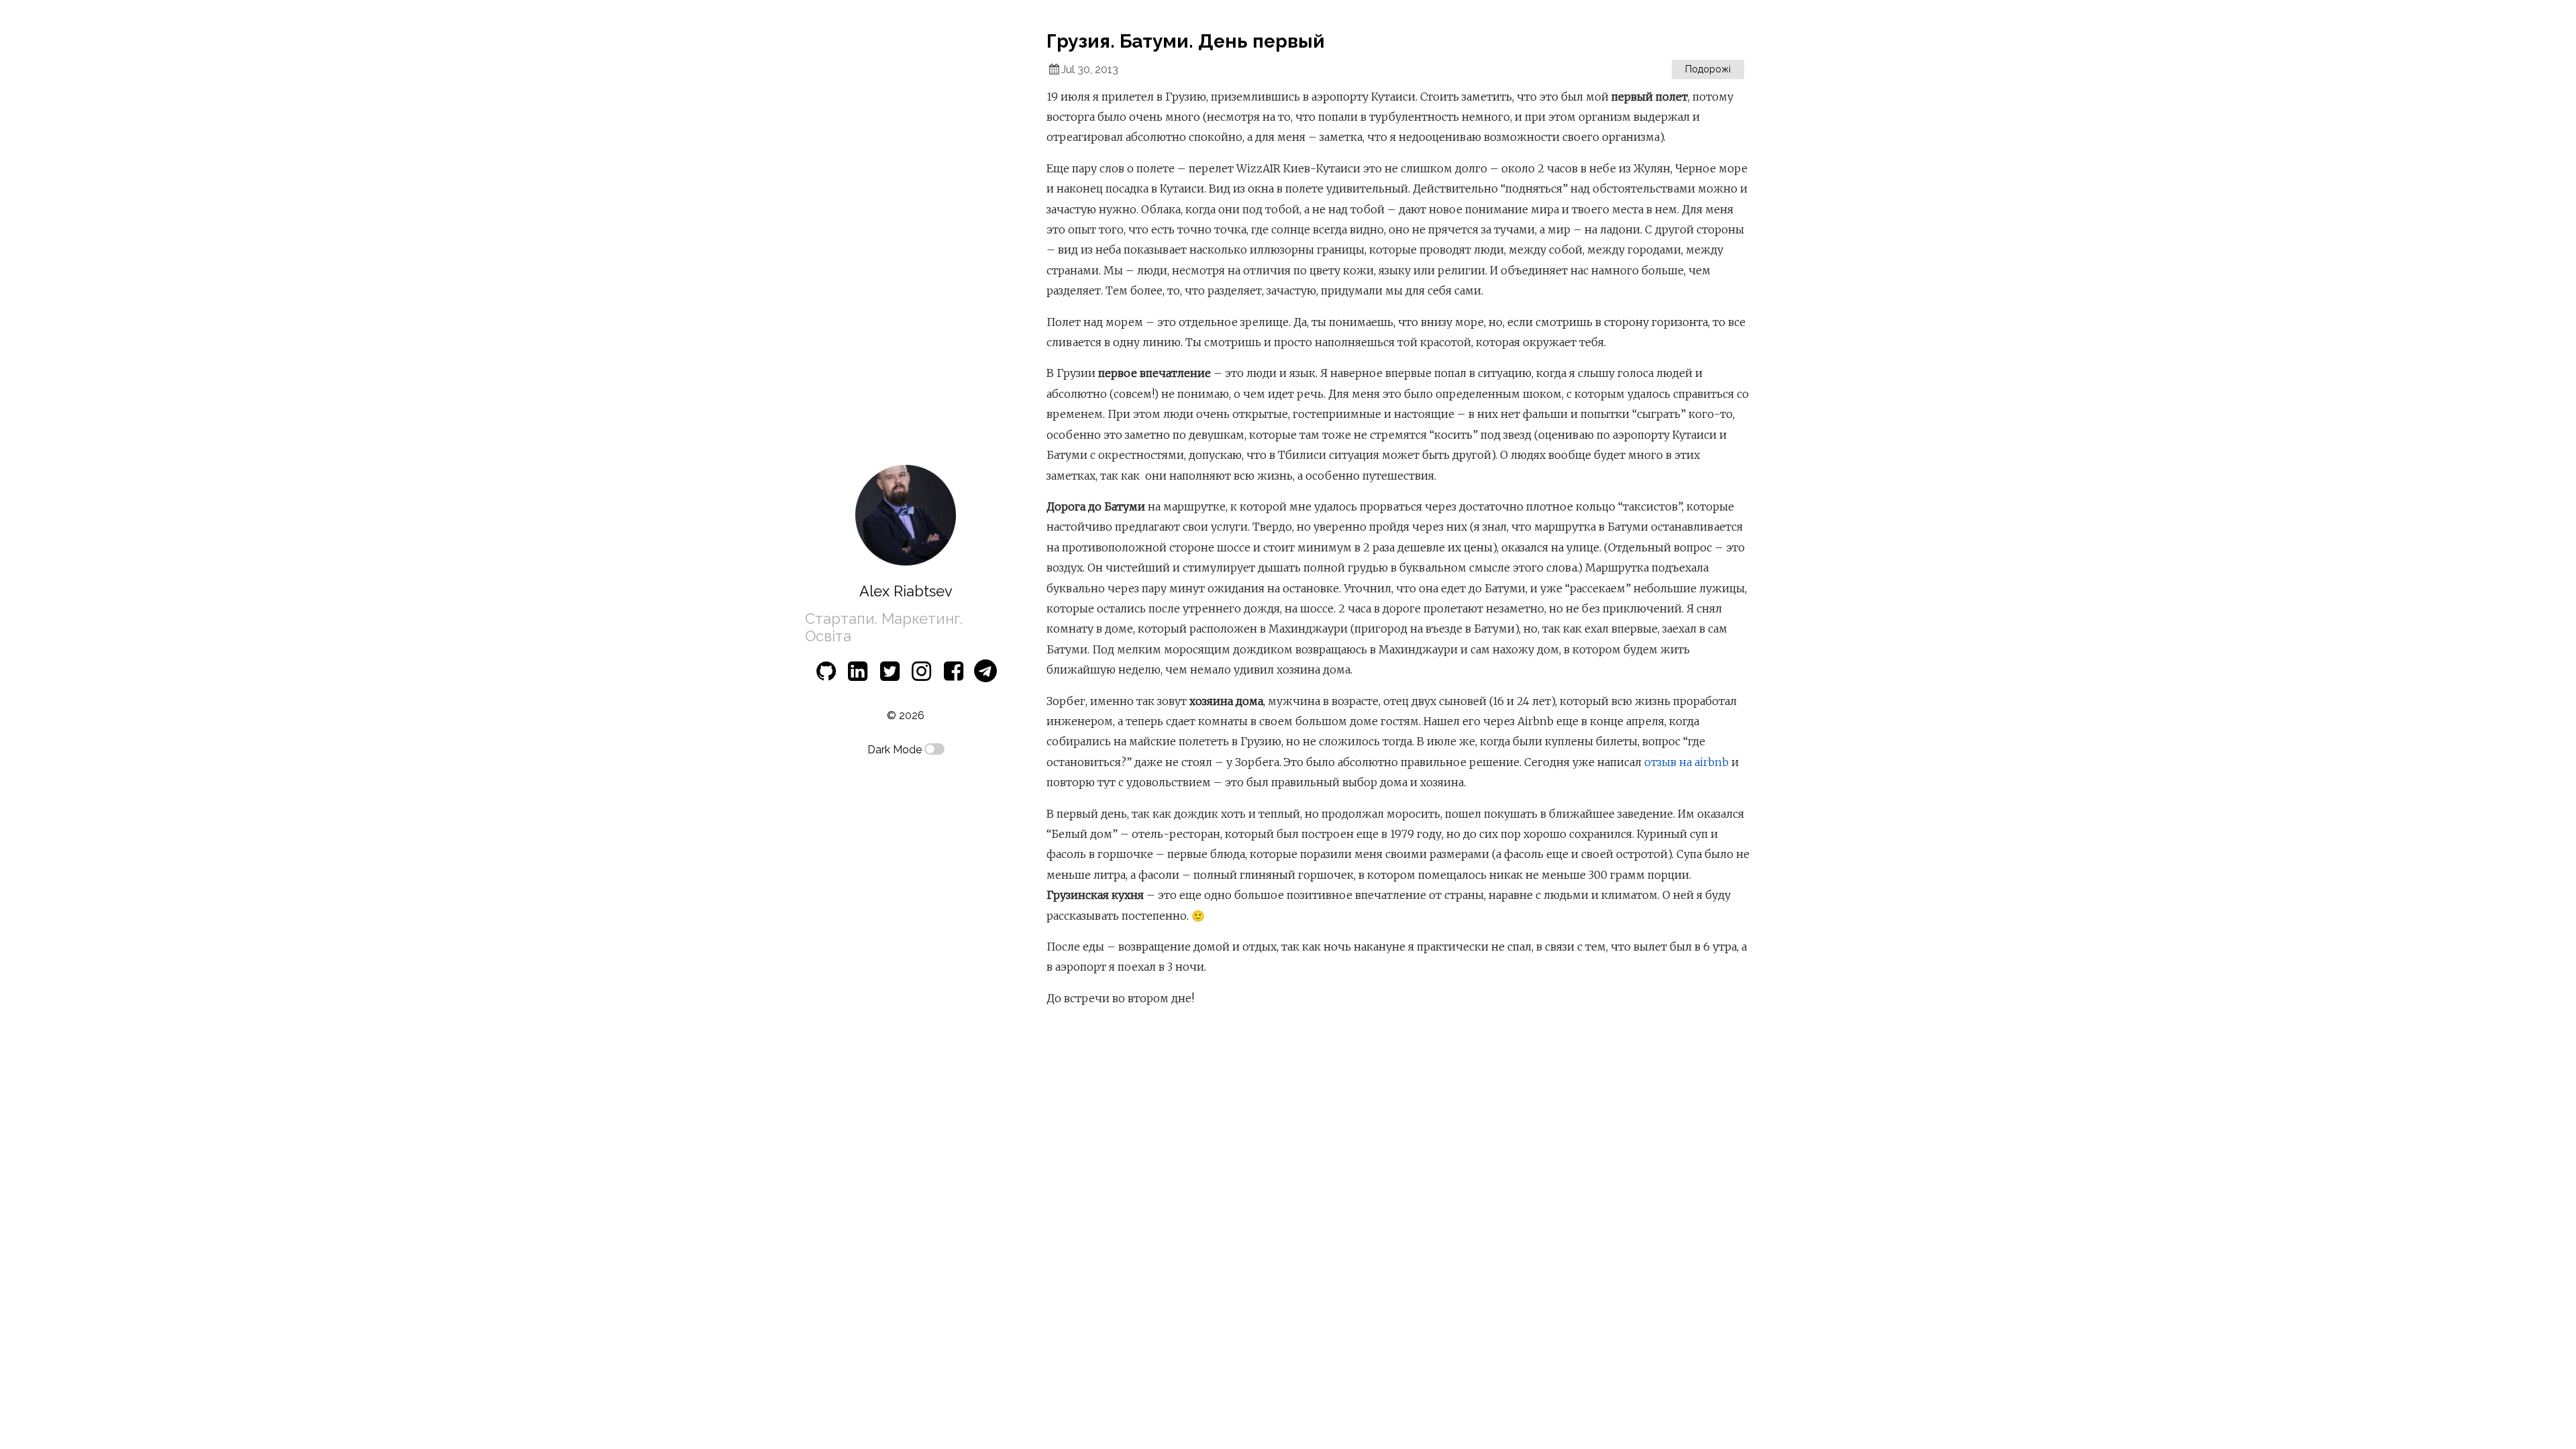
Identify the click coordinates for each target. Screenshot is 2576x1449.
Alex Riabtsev (906, 591)
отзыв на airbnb (1686, 762)
